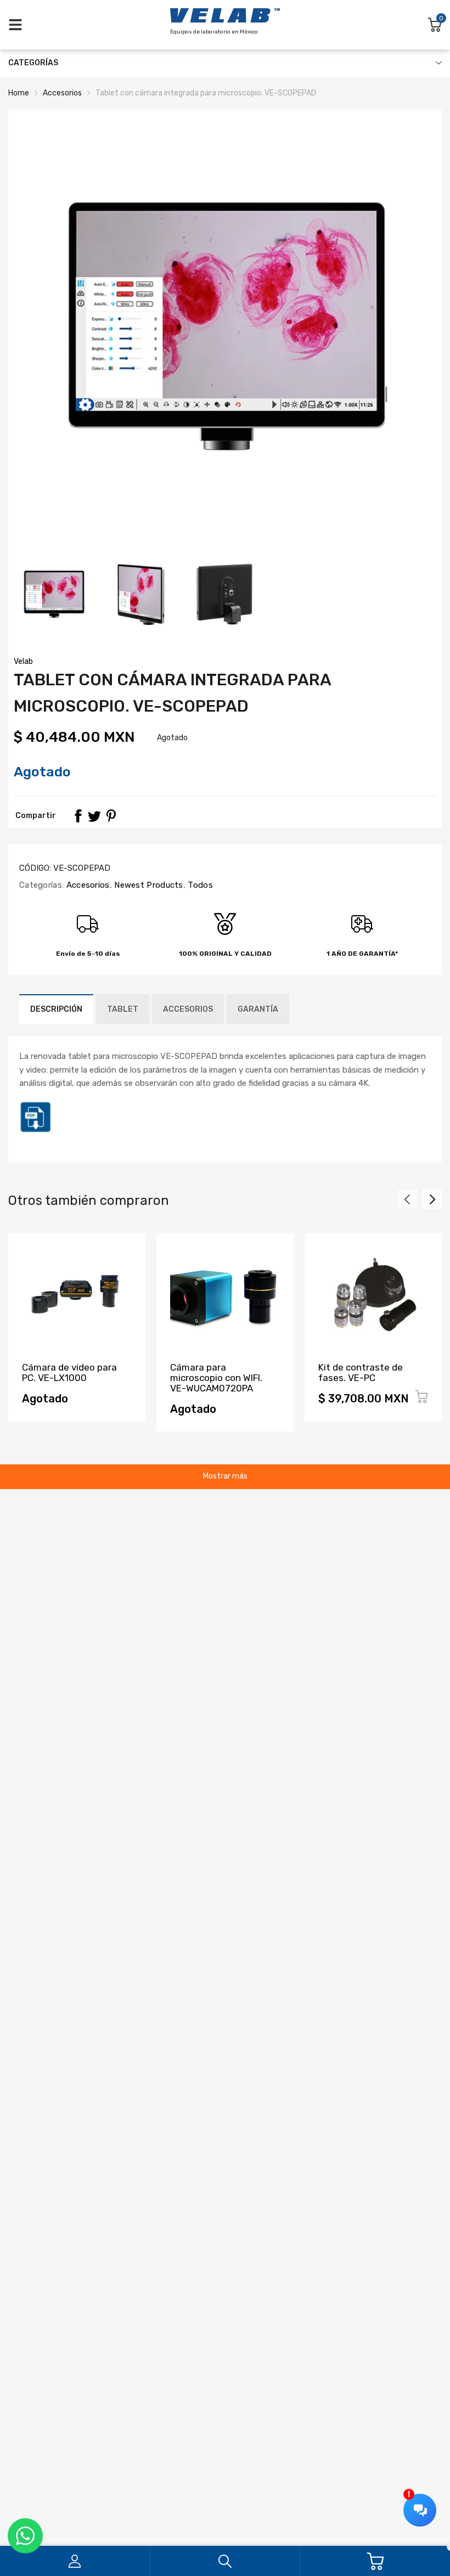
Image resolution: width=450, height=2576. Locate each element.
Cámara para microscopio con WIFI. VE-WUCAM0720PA (216, 1377)
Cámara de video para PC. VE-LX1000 (69, 1372)
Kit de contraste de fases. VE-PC (361, 1372)
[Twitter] (94, 816)
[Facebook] (78, 816)
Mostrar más (225, 1476)
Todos (199, 885)
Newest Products (148, 885)
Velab (23, 661)
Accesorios (86, 885)
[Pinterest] (111, 816)
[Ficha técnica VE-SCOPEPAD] (36, 1131)
